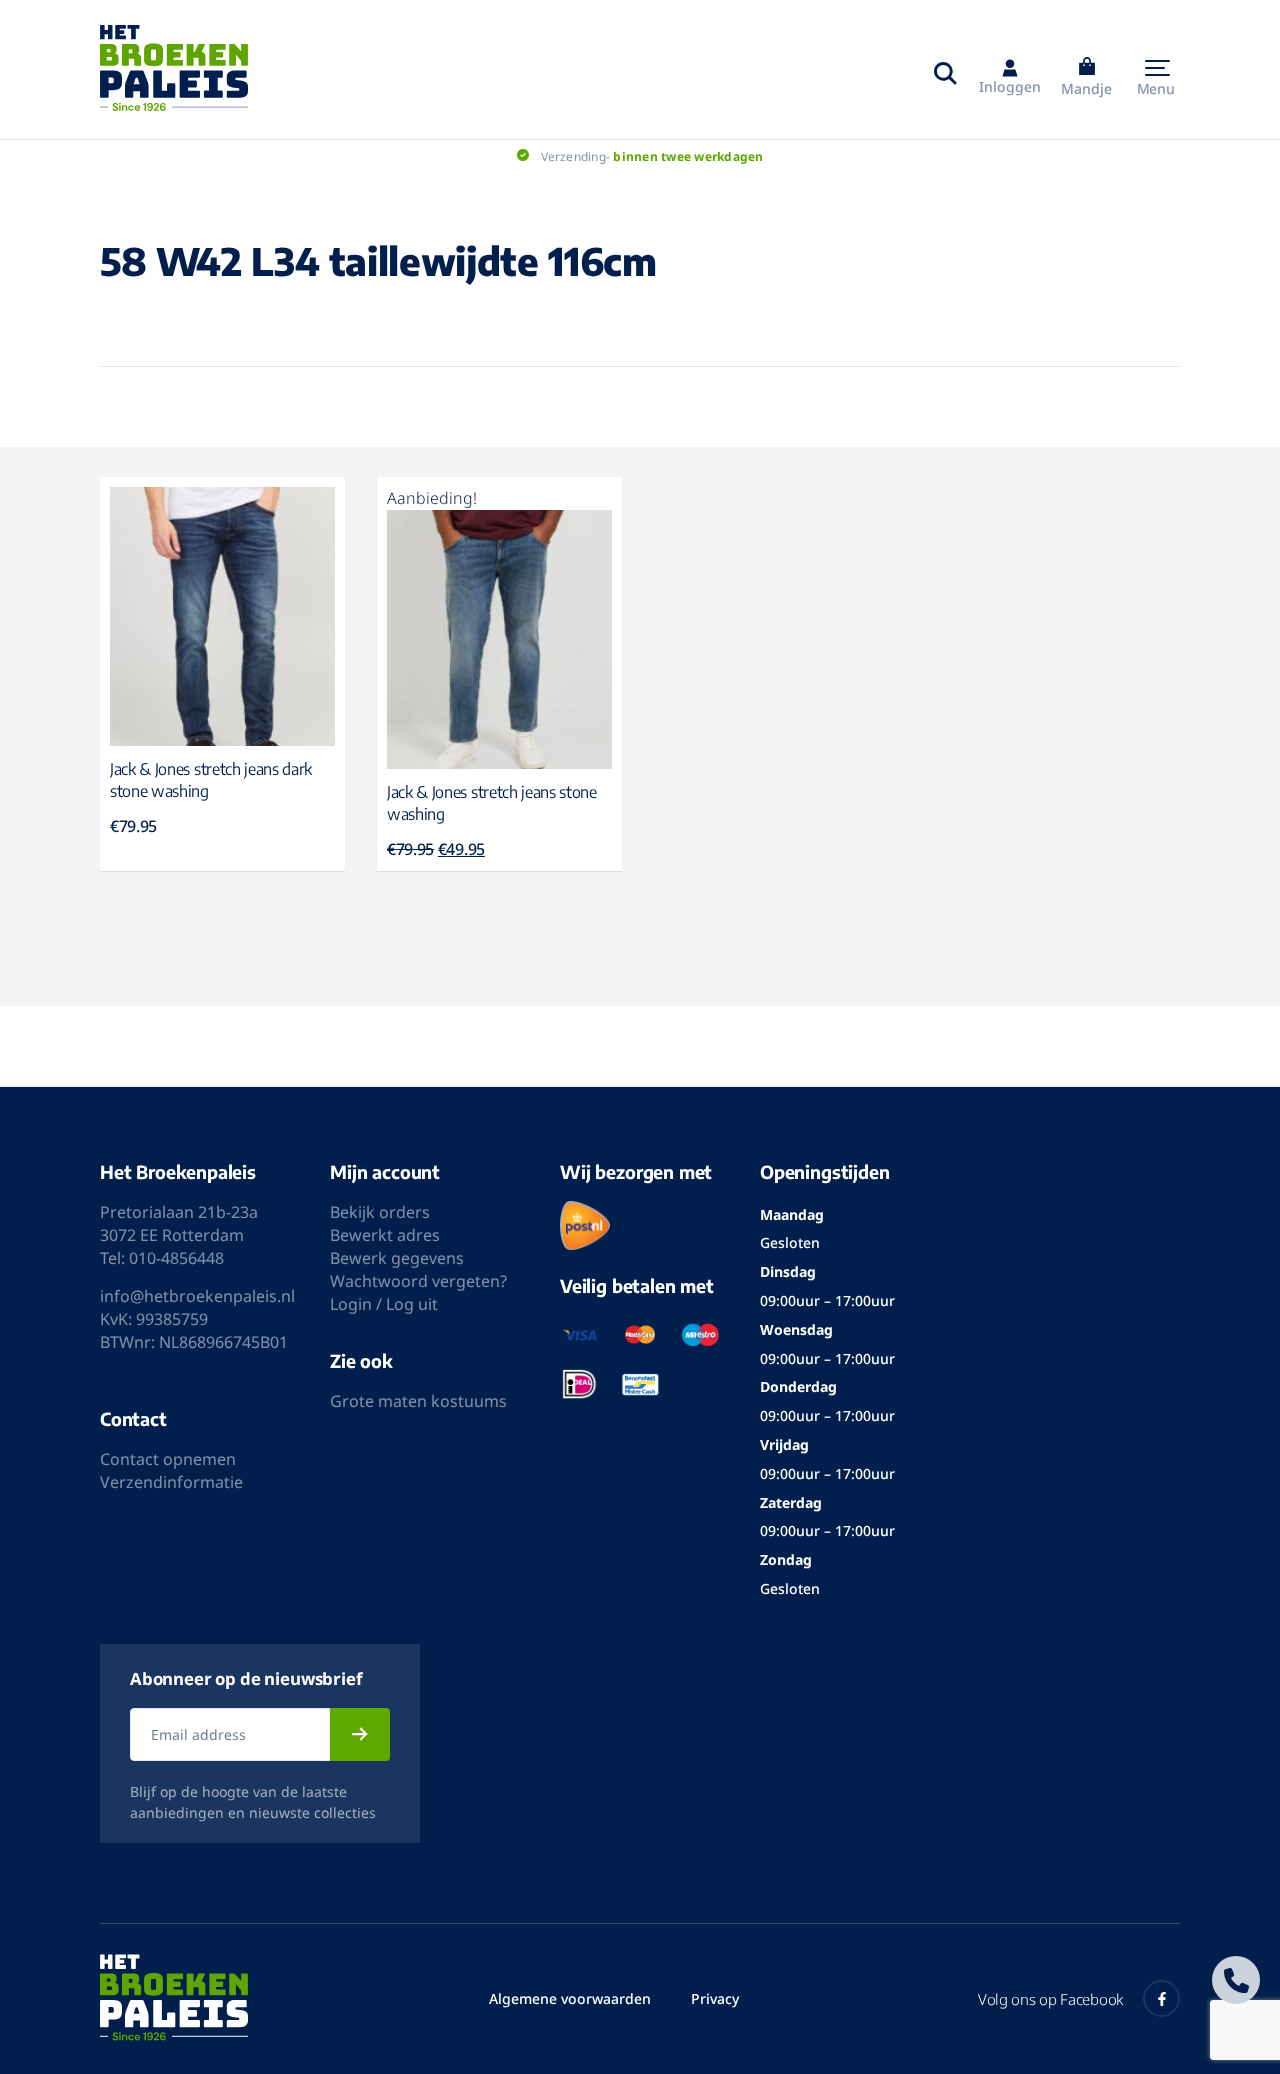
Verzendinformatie (171, 1482)
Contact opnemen (168, 1459)
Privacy (715, 1998)
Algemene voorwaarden (570, 1998)
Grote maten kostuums (418, 1401)
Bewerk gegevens (397, 1258)
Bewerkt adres (385, 1235)
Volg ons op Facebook (1050, 1999)
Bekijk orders (380, 1212)
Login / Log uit (384, 1304)
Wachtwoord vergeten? (418, 1281)
